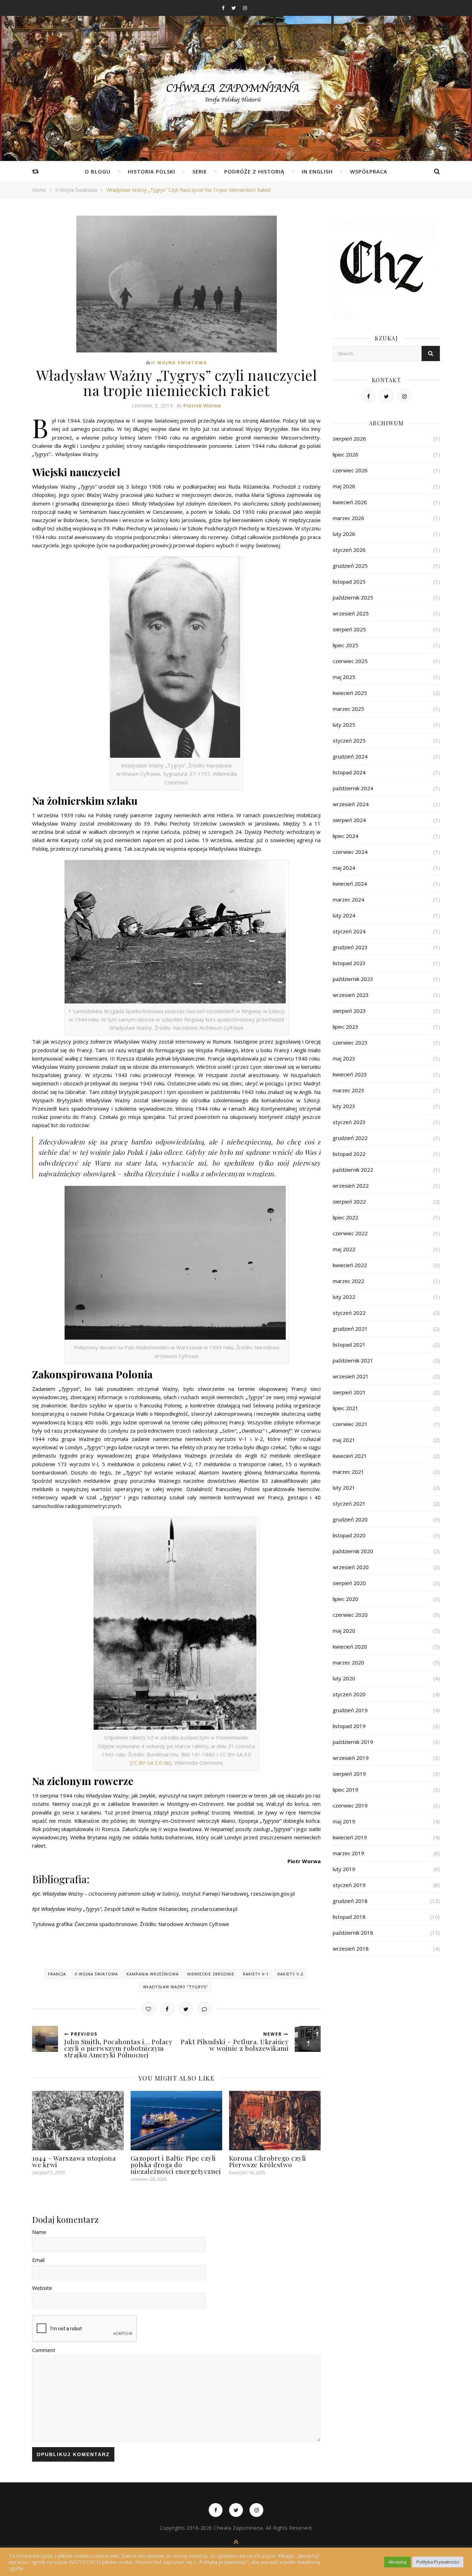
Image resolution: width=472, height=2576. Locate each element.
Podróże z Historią (254, 171)
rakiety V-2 (290, 1974)
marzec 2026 (348, 518)
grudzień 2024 (350, 756)
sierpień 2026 (349, 438)
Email (38, 2260)
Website (42, 2288)
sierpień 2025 (349, 629)
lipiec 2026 (346, 454)
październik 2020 (353, 1551)
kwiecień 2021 (350, 1456)
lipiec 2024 (346, 836)
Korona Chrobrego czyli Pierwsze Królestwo (268, 2161)
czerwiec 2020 (350, 1615)
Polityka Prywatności (438, 2562)
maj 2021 (344, 1440)
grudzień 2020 (350, 1519)
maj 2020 (344, 1631)
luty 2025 (344, 725)
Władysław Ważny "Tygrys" (176, 1987)
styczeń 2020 (349, 1694)
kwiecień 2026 (350, 502)
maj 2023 (344, 1058)
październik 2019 (353, 1742)
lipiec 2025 (346, 645)
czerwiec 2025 (350, 661)
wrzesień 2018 (351, 1948)
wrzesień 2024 (351, 804)
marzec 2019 (348, 1853)
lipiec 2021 (346, 1408)
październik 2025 (353, 597)
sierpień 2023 (349, 1011)
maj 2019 (344, 1821)
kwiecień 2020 (350, 1646)
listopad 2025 (349, 582)
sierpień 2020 (349, 1583)
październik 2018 (353, 1933)
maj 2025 (344, 677)
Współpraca (369, 171)
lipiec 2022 (346, 1217)
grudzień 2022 (350, 1138)
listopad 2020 (349, 1535)
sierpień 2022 (349, 1201)
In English (317, 171)
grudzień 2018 (350, 1901)
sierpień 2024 (349, 820)
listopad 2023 (349, 963)
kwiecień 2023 (350, 1074)
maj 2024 (344, 868)
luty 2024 (344, 915)
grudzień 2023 (350, 947)
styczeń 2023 (349, 1122)
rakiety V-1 (256, 1974)
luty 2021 (344, 1488)
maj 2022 (344, 1249)
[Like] (149, 2009)
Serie (200, 171)
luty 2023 (344, 1106)
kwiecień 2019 (350, 1837)
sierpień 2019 (349, 1774)
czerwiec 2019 (350, 1805)
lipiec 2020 (346, 1599)
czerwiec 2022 (350, 1233)
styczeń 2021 (349, 1503)
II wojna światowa (76, 190)
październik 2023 (353, 979)
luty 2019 (344, 1869)
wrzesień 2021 (351, 1376)
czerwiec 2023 (350, 1042)
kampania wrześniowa (153, 1974)
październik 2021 (353, 1360)
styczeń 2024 (349, 931)
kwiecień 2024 (350, 884)
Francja (57, 1974)
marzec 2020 (348, 1662)
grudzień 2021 (350, 1329)
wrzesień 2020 (351, 1567)
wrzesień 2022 (351, 1186)
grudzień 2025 (350, 566)
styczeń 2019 (349, 1885)
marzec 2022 (348, 1281)
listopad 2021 (349, 1344)
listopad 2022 (349, 1154)
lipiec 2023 (346, 1027)
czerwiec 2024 (350, 852)
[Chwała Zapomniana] (236, 97)
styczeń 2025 (349, 740)
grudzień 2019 (350, 1710)
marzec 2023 (348, 1090)
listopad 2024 (349, 772)
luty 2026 (344, 534)
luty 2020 (344, 1678)
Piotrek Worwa (202, 405)
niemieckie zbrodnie (211, 1974)
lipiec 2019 (346, 1790)
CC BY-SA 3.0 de (150, 1763)
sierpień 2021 (349, 1392)
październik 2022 (353, 1170)
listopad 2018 (349, 1917)
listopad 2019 (349, 1726)
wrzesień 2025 (351, 613)
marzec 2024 (348, 899)
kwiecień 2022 (350, 1265)
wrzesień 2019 (351, 1758)
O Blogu (98, 171)
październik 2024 (353, 788)
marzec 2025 (348, 709)
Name (39, 2232)
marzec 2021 (348, 1472)
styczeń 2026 (349, 550)
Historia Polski (152, 171)
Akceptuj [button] (397, 2562)
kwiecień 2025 (350, 693)
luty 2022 (344, 1297)
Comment (44, 2350)
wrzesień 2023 (351, 995)
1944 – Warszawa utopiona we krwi (74, 2161)
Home (39, 190)
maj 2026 (344, 486)
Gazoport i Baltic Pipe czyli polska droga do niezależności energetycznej (176, 2164)
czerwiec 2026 (350, 470)
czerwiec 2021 (350, 1424)
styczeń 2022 (349, 1313)
